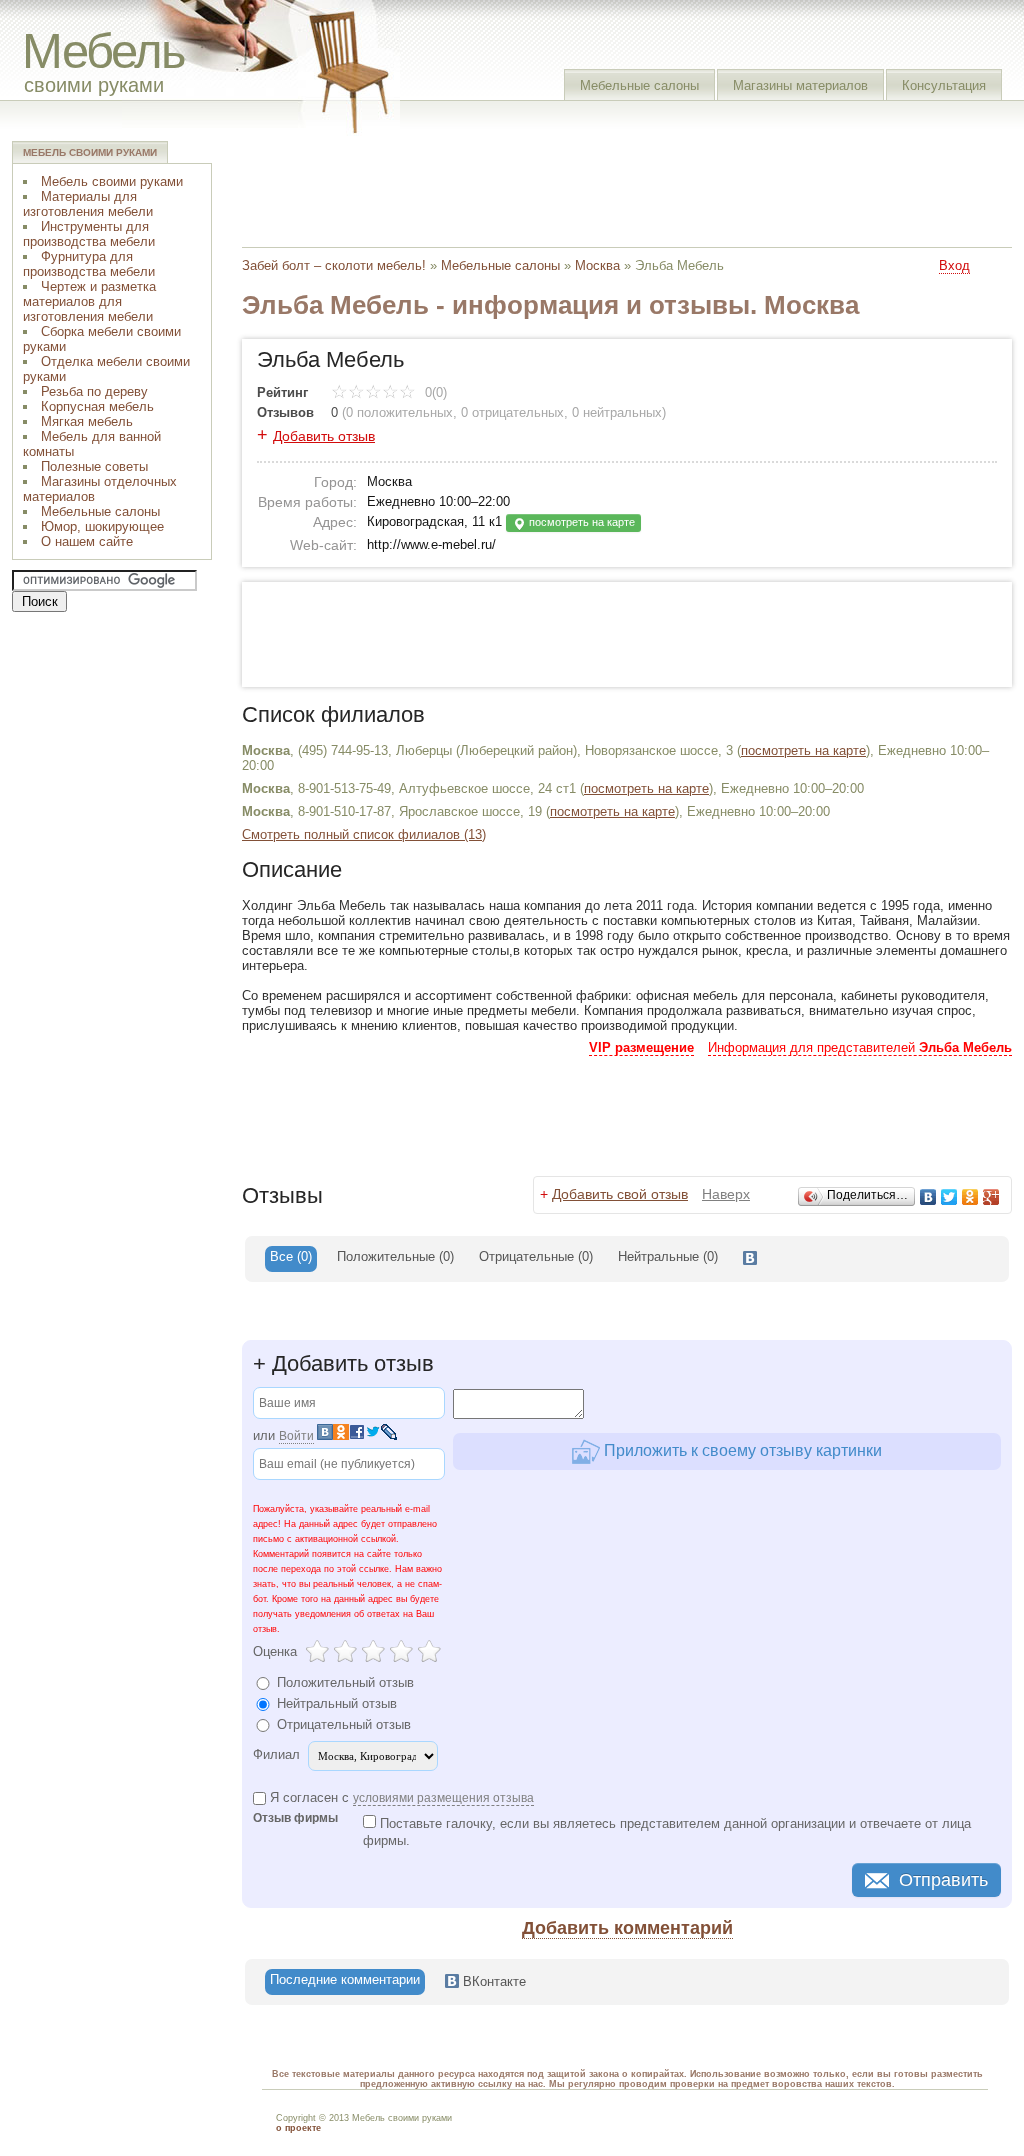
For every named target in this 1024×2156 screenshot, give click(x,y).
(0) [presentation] (395, 1256)
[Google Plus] (991, 1197)
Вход (954, 265)
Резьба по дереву (94, 391)
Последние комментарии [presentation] (345, 1979)
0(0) (434, 392)
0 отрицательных (512, 412)
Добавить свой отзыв (620, 1194)
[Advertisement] (606, 185)
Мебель (103, 50)
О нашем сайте (87, 541)
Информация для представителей (860, 1047)
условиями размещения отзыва (443, 1798)
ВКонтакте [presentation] (492, 1981)
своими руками (94, 85)
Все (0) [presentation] (291, 1256)
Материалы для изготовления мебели (88, 204)
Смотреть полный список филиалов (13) (364, 834)
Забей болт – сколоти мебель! (334, 265)
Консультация (944, 85)
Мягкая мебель (87, 421)
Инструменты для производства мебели (89, 234)
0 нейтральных (617, 412)
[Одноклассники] (970, 1197)
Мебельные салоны (639, 85)
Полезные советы (94, 466)
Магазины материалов (800, 85)
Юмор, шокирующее (102, 526)
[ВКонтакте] (928, 1197)
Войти (296, 1436)
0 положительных (399, 412)
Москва (597, 265)
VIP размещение (641, 1047)
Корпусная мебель (97, 406)
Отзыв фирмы (295, 1818)
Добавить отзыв (324, 436)
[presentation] (750, 1259)
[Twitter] (949, 1197)
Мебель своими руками (112, 181)
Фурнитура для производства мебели (89, 264)
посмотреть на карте (580, 522)
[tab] (291, 1259)
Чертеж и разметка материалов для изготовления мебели (89, 301)
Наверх (726, 1194)
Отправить (943, 1880)
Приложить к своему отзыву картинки (741, 1450)
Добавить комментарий (627, 1928)
